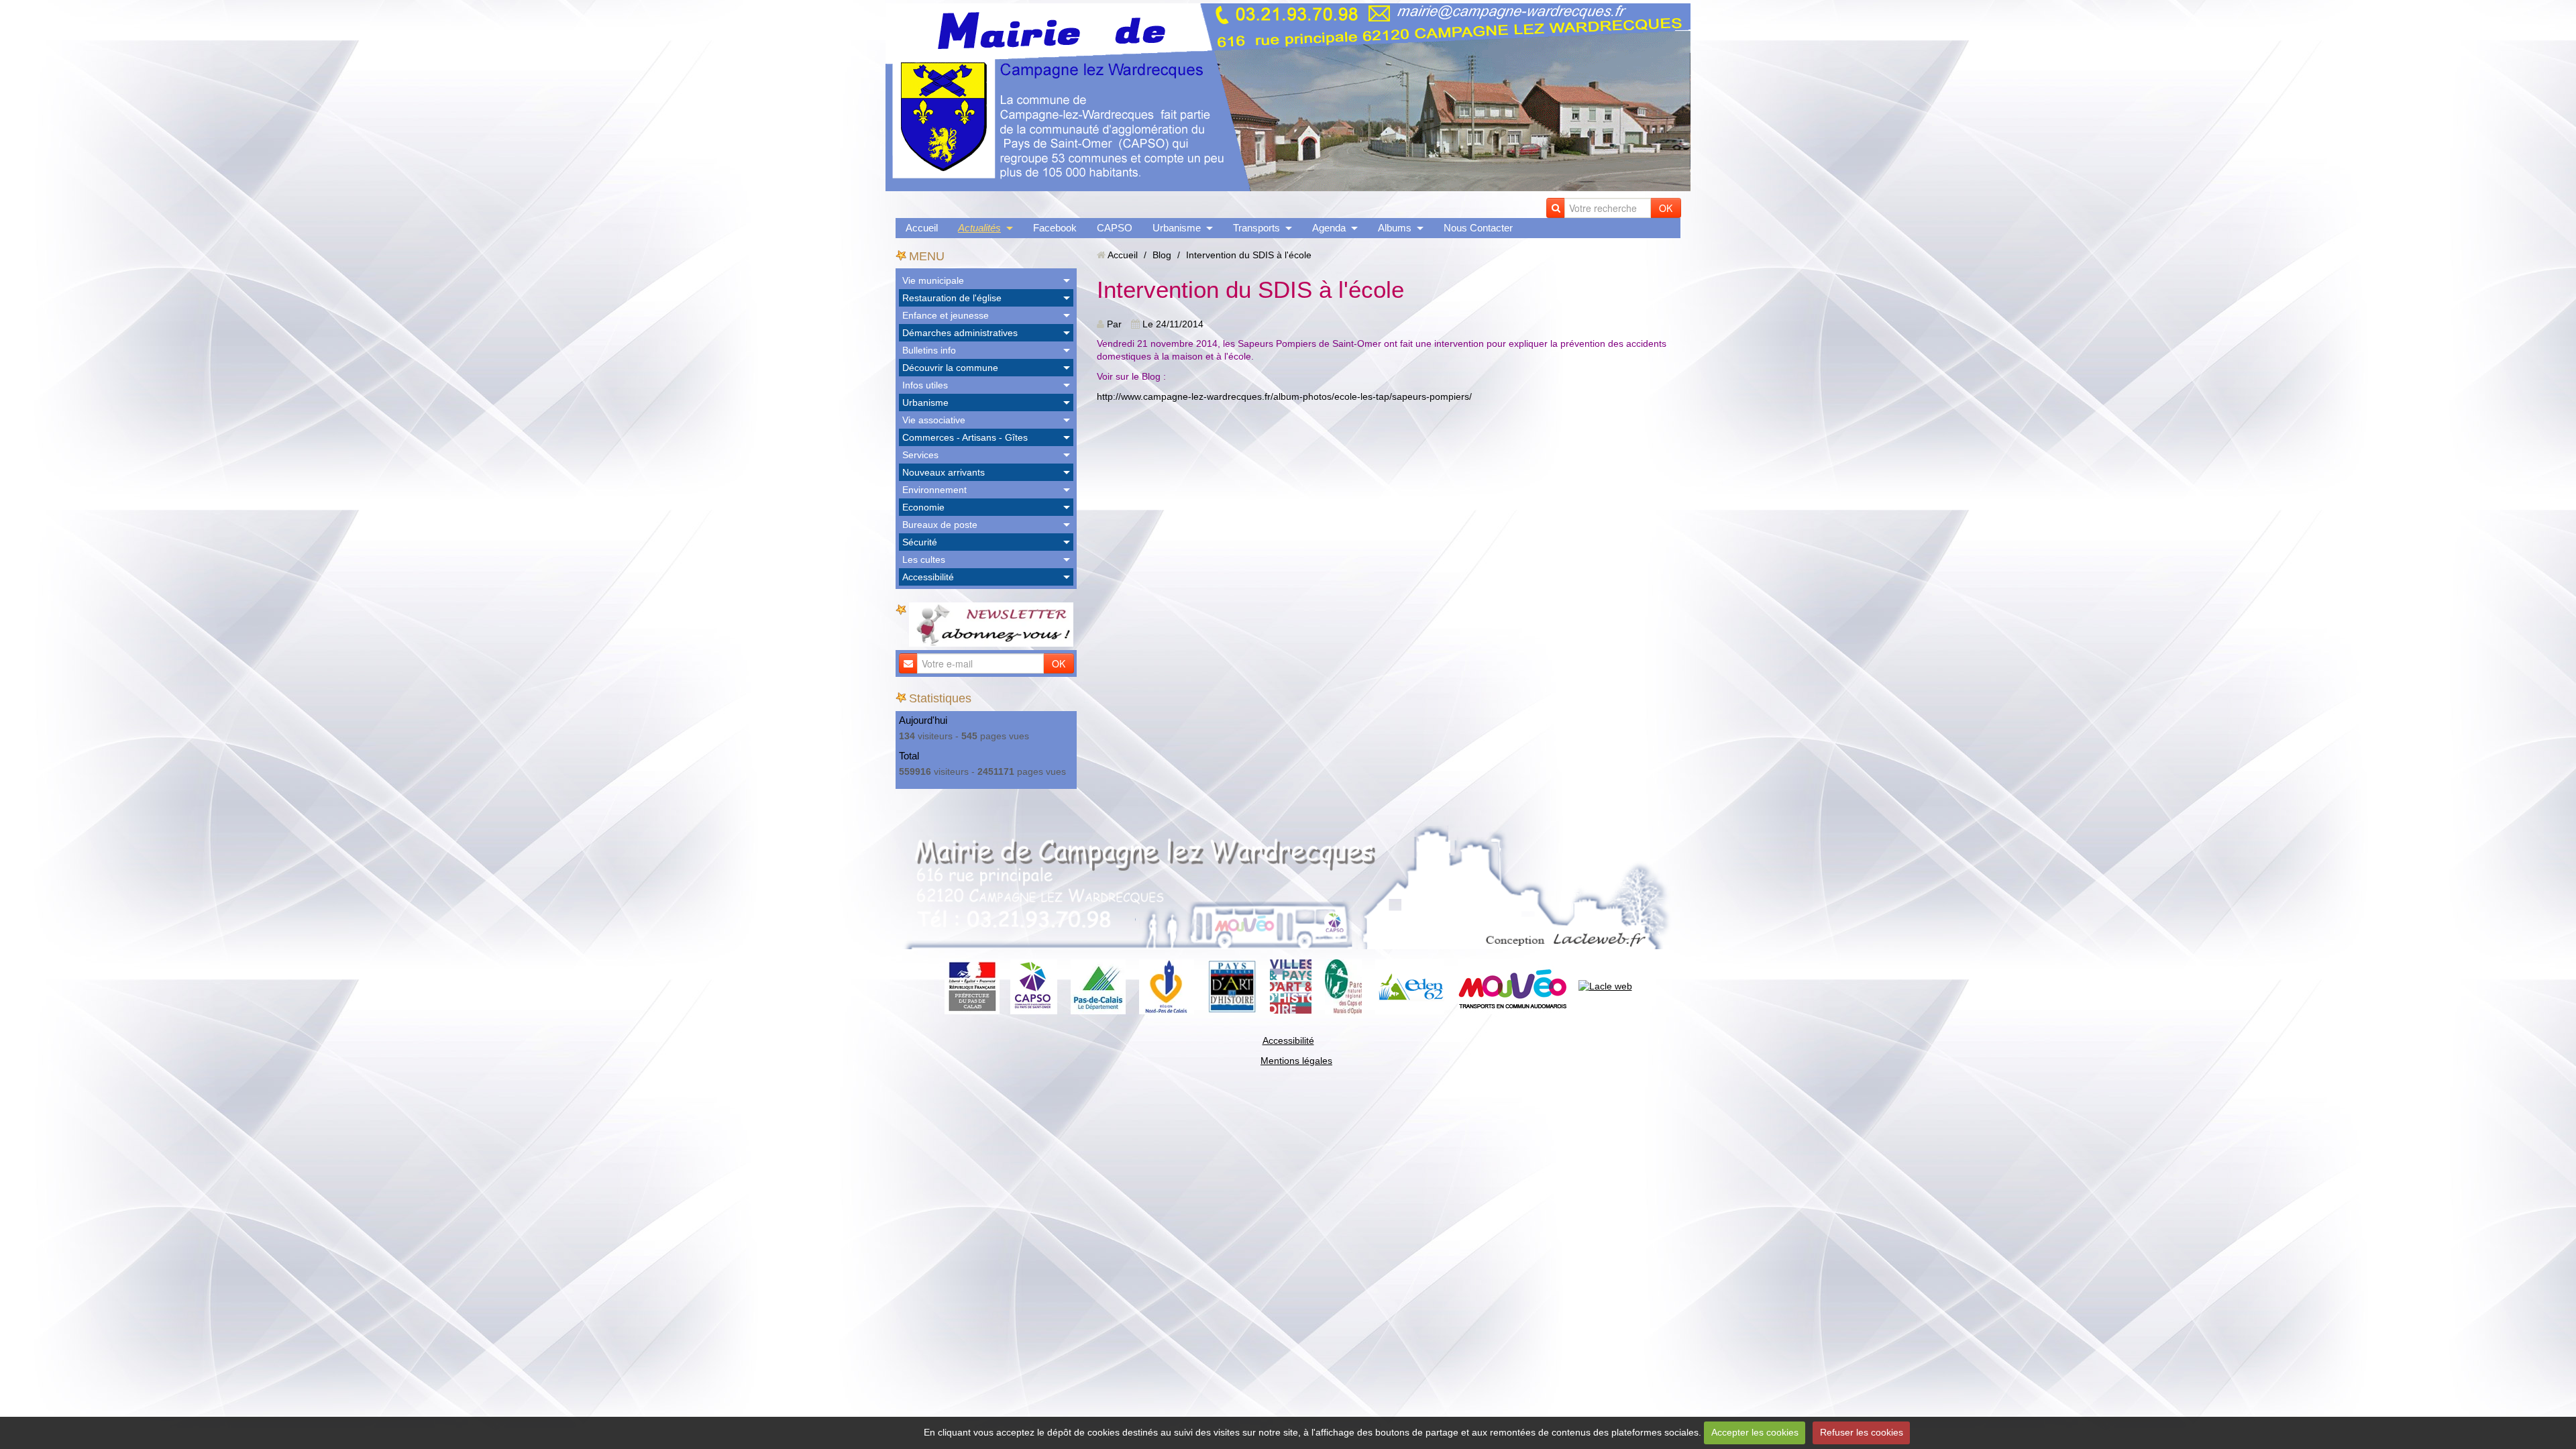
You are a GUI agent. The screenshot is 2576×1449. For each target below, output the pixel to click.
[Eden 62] (1410, 985)
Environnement (934, 490)
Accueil (922, 228)
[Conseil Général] (1098, 985)
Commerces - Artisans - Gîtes (965, 437)
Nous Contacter (1478, 228)
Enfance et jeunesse (946, 315)
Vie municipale (933, 280)
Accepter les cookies (1755, 1432)
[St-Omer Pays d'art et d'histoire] (1232, 985)
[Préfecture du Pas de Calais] (972, 985)
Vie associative (934, 420)
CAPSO (1115, 228)
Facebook (1055, 228)
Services (920, 455)
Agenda (1329, 228)
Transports (1256, 228)
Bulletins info (929, 350)
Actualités (979, 228)
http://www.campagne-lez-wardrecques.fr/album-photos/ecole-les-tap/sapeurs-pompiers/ (1284, 396)
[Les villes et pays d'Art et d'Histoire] (1291, 985)
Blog (1162, 255)
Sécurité (920, 542)
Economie (923, 507)
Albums (1395, 228)
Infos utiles (925, 385)
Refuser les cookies (1862, 1432)
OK (1666, 208)
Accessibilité (928, 577)
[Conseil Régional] (1167, 985)
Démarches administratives (960, 333)
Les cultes (924, 559)
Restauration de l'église (952, 298)
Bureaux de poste (940, 525)
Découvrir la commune (950, 368)
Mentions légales (1296, 1061)
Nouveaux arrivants (944, 472)
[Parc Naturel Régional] (1343, 985)
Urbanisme (1177, 228)
